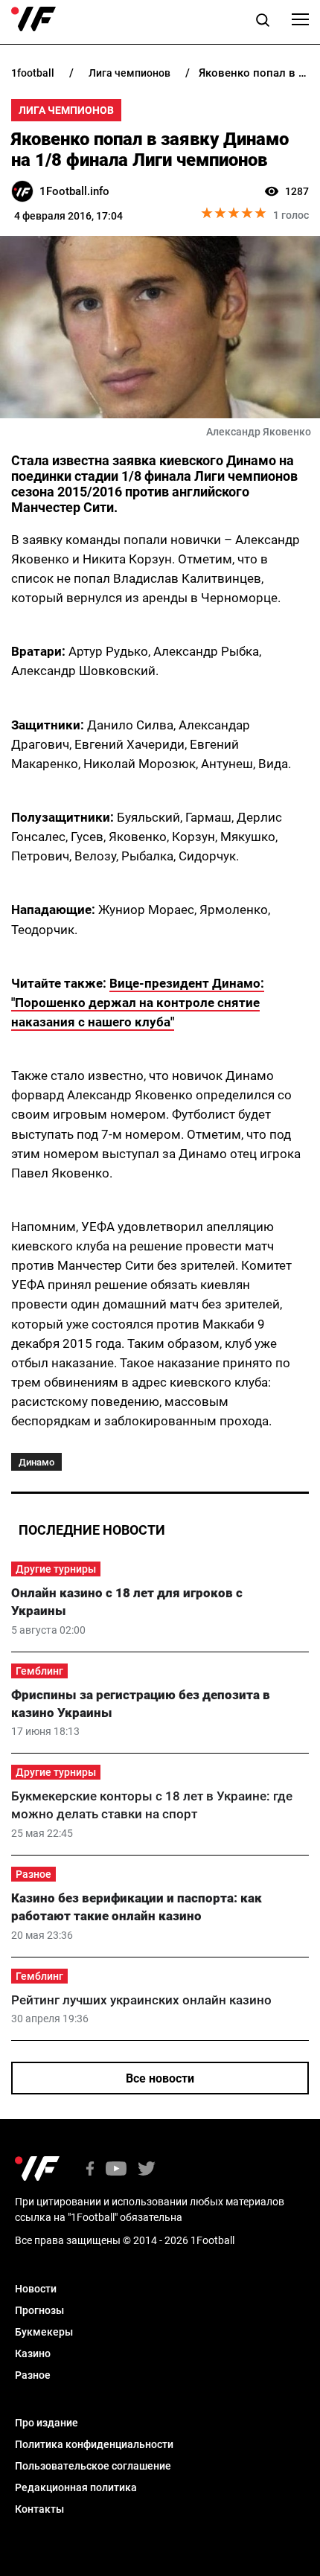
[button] (263, 22)
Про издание (47, 2423)
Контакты (39, 2509)
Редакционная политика (76, 2487)
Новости (36, 2289)
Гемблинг (39, 1671)
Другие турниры (56, 1569)
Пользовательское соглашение (93, 2466)
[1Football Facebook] (90, 2170)
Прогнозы (39, 2310)
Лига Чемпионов (66, 110)
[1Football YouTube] (116, 2170)
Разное (33, 1874)
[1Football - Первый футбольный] (33, 19)
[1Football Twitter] (147, 2170)
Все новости (160, 2078)
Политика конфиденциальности (94, 2444)
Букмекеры (44, 2332)
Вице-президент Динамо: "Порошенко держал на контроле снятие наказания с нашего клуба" (138, 1003)
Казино (33, 2353)
